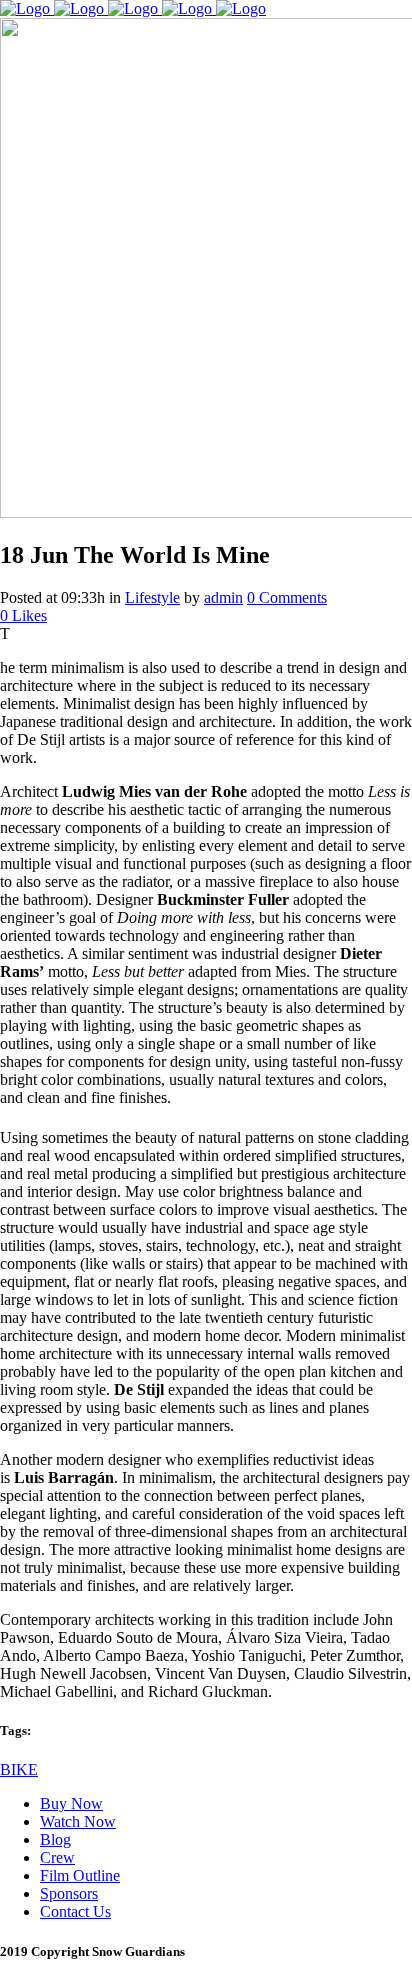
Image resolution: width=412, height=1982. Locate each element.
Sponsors (69, 1893)
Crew (57, 1857)
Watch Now (78, 1821)
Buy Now (71, 1803)
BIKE (19, 1769)
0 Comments (287, 597)
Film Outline (80, 1875)
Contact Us (75, 1911)
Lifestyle (152, 597)
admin (223, 597)
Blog (55, 1839)
